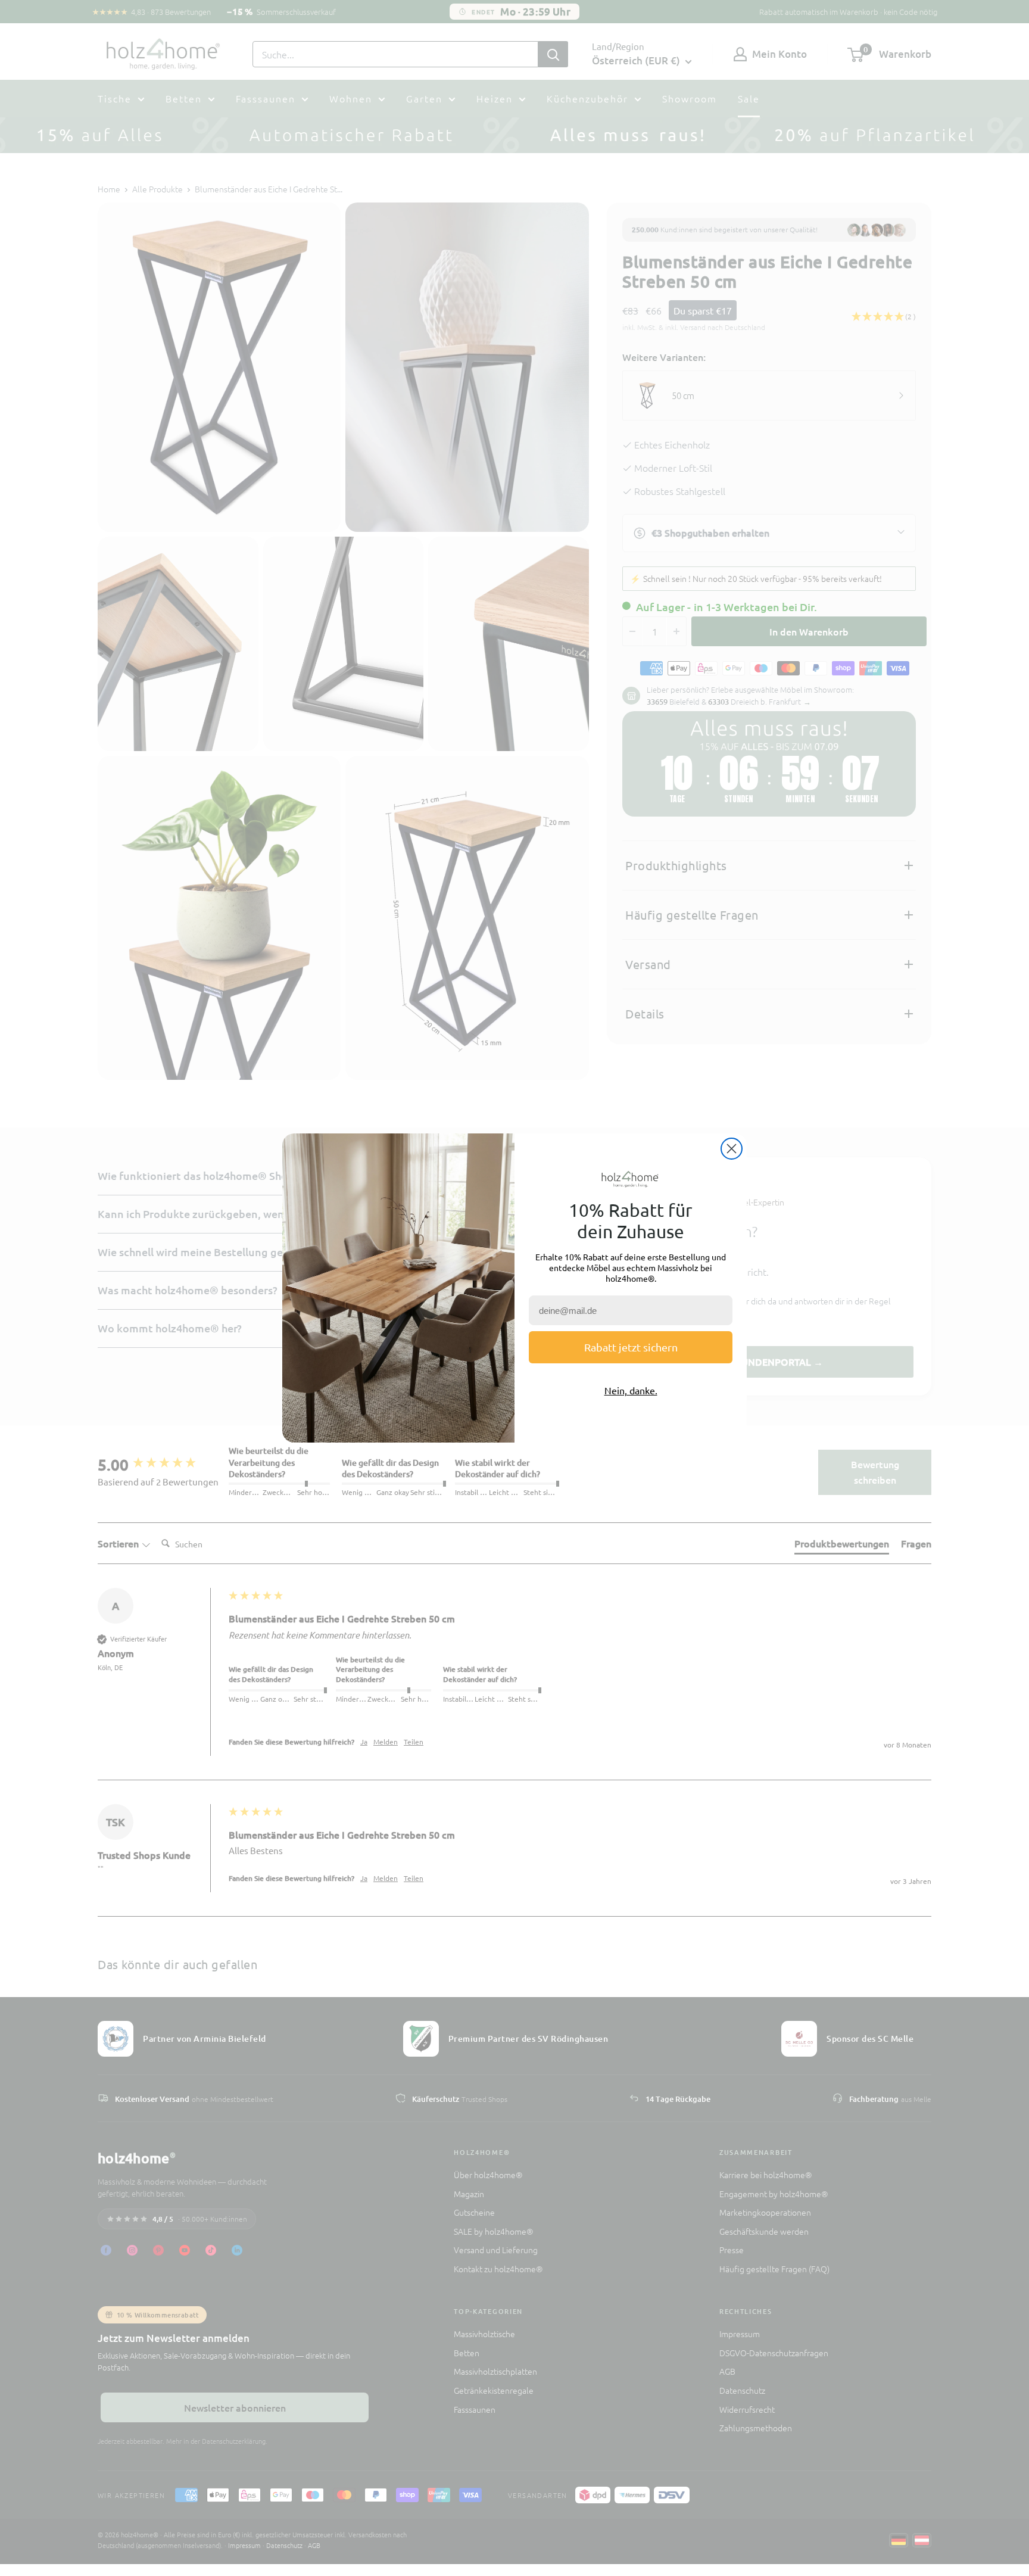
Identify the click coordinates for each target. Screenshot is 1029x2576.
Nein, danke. (631, 1390)
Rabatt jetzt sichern (631, 1347)
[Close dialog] (732, 1149)
